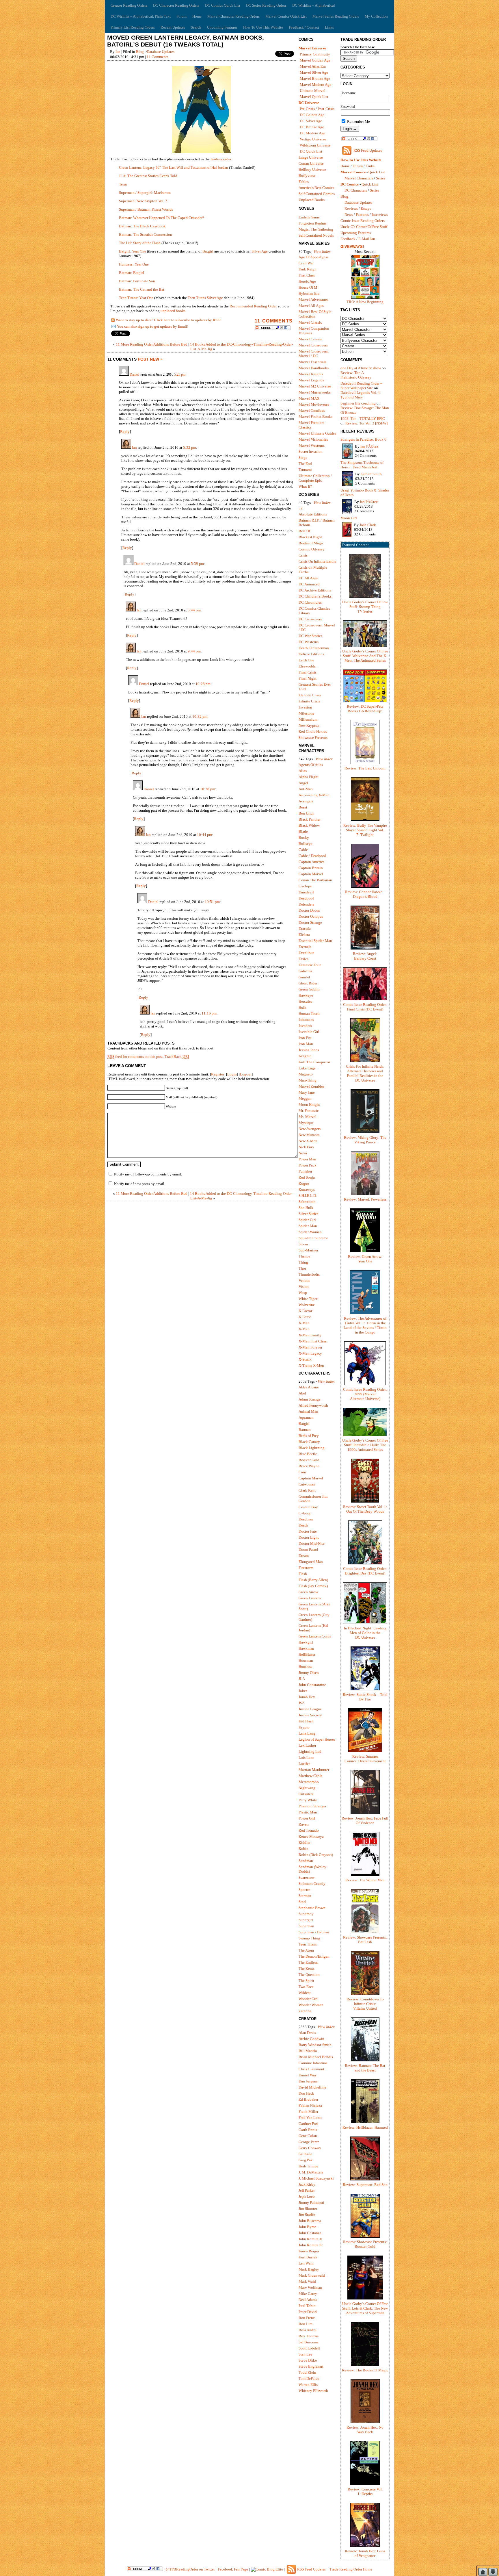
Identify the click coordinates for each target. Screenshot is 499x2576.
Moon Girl (349, 518)
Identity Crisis (310, 695)
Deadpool (306, 898)
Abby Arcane (309, 1387)
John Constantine (312, 1685)
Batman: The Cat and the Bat (142, 289)
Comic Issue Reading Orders (363, 221)
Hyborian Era (309, 293)
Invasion (305, 707)
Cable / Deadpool (312, 856)
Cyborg (305, 1513)
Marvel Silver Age (314, 72)
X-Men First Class (313, 1341)
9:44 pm (194, 651)
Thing (303, 1262)
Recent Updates (173, 27)
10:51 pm (212, 902)
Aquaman (306, 1417)
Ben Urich (307, 813)
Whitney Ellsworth (313, 2391)
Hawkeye (306, 995)
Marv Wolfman (310, 2287)
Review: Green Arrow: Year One (365, 1259)
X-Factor (305, 1311)
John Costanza (310, 2233)
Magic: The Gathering (316, 229)
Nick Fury (306, 1147)
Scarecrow (307, 1877)
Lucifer (304, 1764)
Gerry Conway (310, 2148)
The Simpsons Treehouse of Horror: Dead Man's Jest (362, 465)
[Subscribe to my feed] (113, 321)
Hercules (305, 1001)
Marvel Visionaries (313, 439)
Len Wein (306, 2263)
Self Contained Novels (316, 235)
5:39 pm (197, 564)
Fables (304, 182)
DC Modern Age (312, 133)
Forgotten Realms (312, 223)
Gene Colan (308, 2136)
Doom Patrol (308, 1550)
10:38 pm (208, 789)
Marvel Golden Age (315, 60)
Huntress (305, 1667)
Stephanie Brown (312, 1908)
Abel (302, 1393)
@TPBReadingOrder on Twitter (190, 2569)
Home (197, 16)
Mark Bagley (309, 2269)
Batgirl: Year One (133, 251)
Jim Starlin (307, 2215)
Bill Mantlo (308, 2051)
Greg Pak (306, 2160)
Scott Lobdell (309, 2348)
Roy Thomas (309, 2336)
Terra (123, 184)
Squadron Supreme (313, 1238)
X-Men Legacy (310, 1353)
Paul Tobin (307, 2306)
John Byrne (308, 2227)
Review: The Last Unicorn (365, 768)
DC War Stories (310, 636)
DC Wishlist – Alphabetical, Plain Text (141, 16)
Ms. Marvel (308, 1117)
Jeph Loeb (307, 2196)
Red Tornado (309, 1830)
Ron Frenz (307, 2318)
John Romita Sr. (311, 2245)
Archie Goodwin (311, 2039)
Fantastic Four (310, 965)
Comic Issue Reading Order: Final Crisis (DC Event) (365, 1007)
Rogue (304, 1183)
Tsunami (305, 470)
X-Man (304, 1323)
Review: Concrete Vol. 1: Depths (365, 2491)
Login (232, 1074)
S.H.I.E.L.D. (308, 1196)
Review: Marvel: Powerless (365, 1199)
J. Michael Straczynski (316, 2178)
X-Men (304, 1329)
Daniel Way (308, 2075)
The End (305, 464)
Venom (304, 1280)
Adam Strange (310, 1399)
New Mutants (309, 1135)
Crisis (303, 555)
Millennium (308, 719)
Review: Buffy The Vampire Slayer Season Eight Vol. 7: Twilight (365, 830)
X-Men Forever (310, 1347)
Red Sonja (307, 1177)
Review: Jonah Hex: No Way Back (365, 2430)
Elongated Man (311, 1562)
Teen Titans (197, 298)
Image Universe (311, 157)
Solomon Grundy (312, 1884)
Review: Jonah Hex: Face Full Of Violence (365, 1821)
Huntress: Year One (134, 264)
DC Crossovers (310, 619)
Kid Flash (306, 1721)
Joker (303, 1691)
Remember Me (358, 122)
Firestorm (306, 1568)
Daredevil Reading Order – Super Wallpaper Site (361, 386)
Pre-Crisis (307, 109)
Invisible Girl (309, 1032)
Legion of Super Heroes (317, 1739)
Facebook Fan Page (233, 2569)
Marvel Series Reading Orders (336, 16)
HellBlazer (307, 1654)
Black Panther (310, 819)
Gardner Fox (308, 2124)
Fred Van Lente (310, 2118)
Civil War (306, 263)
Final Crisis (308, 672)
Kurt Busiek (308, 2257)
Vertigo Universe (313, 139)
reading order (221, 159)
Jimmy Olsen (309, 1673)
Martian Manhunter (314, 1770)
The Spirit (306, 1981)
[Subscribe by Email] (113, 328)
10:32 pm (200, 716)
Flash (303, 1574)
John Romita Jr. (311, 2239)
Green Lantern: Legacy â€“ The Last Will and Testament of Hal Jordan (174, 167)
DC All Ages (308, 578)
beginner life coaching (358, 403)
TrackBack (177, 1057)
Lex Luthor (307, 1745)
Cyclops (305, 886)
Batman (305, 1430)
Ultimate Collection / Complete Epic (315, 478)
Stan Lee (305, 2354)
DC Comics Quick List (223, 5)
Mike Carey (308, 2294)
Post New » (150, 359)
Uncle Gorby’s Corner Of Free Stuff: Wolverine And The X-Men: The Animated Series (365, 656)
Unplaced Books (312, 200)
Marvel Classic (310, 322)
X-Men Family (310, 1335)
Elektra (304, 935)
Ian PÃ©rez (369, 446)
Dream (304, 1556)
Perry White (308, 1800)
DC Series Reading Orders (266, 5)
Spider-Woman (310, 1232)
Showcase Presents (313, 738)
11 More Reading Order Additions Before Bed (152, 344)
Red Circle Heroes (313, 731)
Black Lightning (312, 1448)
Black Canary (309, 1442)
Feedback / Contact (304, 27)
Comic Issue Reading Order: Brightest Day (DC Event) (365, 1571)
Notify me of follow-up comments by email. (148, 1174)
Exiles (304, 959)
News (349, 215)
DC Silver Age (311, 121)
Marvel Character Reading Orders (233, 16)
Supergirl (306, 1920)
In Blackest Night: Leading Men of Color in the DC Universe (365, 1633)
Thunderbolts (309, 1274)
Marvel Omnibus (312, 410)
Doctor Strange (310, 922)
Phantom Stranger (312, 1806)
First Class (307, 275)
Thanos (304, 1256)
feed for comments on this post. (136, 1057)
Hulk (302, 1007)
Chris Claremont (311, 2069)
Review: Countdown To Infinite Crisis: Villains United (365, 2004)
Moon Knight (309, 1105)
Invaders (305, 1026)
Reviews (351, 208)
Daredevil (306, 892)
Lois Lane (306, 1758)
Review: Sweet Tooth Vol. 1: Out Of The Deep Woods (365, 1509)
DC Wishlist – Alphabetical (314, 5)
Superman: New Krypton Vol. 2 (143, 201)
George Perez (309, 2142)
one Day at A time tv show (361, 368)
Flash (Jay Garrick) (313, 1586)
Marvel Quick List (314, 97)
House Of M (308, 287)
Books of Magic (311, 543)
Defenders (306, 904)
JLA (302, 1679)
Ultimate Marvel (313, 91)
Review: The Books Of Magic (365, 2370)
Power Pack (308, 1165)
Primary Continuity (315, 54)
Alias (303, 771)
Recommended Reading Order (253, 306)
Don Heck (306, 2093)
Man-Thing (308, 1080)
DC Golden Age (312, 115)
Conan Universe (311, 163)
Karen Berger (309, 2251)
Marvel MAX (309, 398)
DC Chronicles (310, 602)
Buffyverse (307, 176)
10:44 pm (204, 835)
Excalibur (306, 953)
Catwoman (307, 1484)
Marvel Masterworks (315, 392)
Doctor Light (309, 1537)
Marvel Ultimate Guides (317, 433)
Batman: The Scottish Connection (146, 234)
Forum (181, 16)
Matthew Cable (311, 1776)
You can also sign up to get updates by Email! (153, 326)
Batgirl (208, 251)
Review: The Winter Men (365, 1880)
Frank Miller (308, 2112)
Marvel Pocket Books (315, 417)
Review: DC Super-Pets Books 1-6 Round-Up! (365, 709)
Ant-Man (306, 789)
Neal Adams (308, 2300)
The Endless (308, 1962)
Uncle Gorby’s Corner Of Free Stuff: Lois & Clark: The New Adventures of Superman (365, 2308)
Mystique (306, 1123)
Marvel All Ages (311, 306)
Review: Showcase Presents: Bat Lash (365, 1940)
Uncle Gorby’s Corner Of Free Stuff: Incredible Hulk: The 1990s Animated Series (365, 1445)
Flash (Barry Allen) (313, 1580)
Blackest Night (310, 537)
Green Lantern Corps (315, 1636)
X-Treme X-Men (311, 1365)
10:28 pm (203, 684)
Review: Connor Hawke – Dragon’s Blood (365, 894)
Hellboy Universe (312, 169)
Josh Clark (368, 525)
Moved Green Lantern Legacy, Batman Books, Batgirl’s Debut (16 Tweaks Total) (186, 41)
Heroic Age (307, 281)
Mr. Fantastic (309, 1111)
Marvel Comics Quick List (286, 16)
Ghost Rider (308, 983)
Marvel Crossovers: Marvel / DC (314, 354)
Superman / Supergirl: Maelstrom (145, 193)
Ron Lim (306, 2324)
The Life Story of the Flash (140, 243)
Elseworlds (307, 666)
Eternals (305, 947)
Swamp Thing (309, 1938)
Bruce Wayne (309, 1466)
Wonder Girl (308, 1999)
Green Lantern (310, 1598)
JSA (302, 1703)
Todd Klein (307, 2372)
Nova (303, 1153)
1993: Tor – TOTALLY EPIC (363, 419)
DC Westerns (309, 642)
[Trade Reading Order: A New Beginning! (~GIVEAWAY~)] (365, 298)
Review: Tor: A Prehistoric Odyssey (356, 375)
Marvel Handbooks (314, 368)
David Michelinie (312, 2087)
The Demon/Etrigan (314, 1956)
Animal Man (308, 1411)
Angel (303, 783)
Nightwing (307, 1788)
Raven (304, 1824)
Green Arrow (308, 1592)
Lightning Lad (310, 1751)
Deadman (306, 1519)
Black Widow (309, 825)
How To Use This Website (263, 27)
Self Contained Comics (317, 194)
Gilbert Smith (371, 474)
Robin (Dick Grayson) (316, 1855)
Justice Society (310, 1715)
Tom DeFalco (309, 2379)
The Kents (307, 1968)
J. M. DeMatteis (311, 2172)
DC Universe (309, 103)
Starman (305, 1896)
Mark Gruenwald (312, 2275)
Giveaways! (352, 247)
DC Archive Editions (315, 590)
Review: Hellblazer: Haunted (365, 2127)
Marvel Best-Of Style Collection (315, 314)
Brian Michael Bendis (316, 2057)
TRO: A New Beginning (365, 302)
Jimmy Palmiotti (311, 2203)
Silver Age (260, 251)
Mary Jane (307, 1092)
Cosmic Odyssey (312, 549)
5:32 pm (190, 447)
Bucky (304, 838)
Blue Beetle (308, 1454)
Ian (118, 52)
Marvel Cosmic (311, 339)
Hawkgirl (306, 1642)
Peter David (308, 2312)
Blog (140, 52)
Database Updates (161, 52)
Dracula (305, 929)
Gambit (304, 977)
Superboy (306, 1914)
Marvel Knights (311, 374)
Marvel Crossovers (313, 345)
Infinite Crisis (309, 701)
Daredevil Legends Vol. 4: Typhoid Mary (361, 395)
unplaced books (173, 311)
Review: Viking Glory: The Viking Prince (365, 1140)
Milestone (307, 713)
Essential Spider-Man (315, 941)
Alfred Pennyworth (313, 1405)
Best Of (304, 531)
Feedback (348, 239)
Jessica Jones (309, 1050)
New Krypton (309, 725)
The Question (309, 1975)
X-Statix (305, 1359)
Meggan (305, 1098)
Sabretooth (307, 1202)
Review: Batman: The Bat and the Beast (365, 2068)
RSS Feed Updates (368, 150)
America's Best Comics (316, 188)
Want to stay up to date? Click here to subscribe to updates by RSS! (168, 320)
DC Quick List (311, 151)
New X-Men (308, 1141)
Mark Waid (307, 2281)
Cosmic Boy (308, 1507)
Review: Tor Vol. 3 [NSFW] (366, 423)
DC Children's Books (315, 596)
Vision (304, 1287)
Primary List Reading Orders (133, 27)
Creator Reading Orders (129, 5)
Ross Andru (308, 2330)
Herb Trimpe (308, 2166)
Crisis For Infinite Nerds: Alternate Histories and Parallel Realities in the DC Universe (365, 1073)
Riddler (305, 1842)
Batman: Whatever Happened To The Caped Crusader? (162, 218)
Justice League (310, 1709)
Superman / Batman (314, 1932)
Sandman (306, 1861)
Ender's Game (309, 217)
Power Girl (307, 1818)
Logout (246, 1074)
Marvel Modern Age (315, 85)
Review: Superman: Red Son (365, 2185)
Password (348, 106)
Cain (302, 1472)
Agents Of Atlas (311, 765)
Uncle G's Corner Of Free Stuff (364, 227)
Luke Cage (307, 1068)
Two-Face (306, 1987)
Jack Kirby (307, 2184)
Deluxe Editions (311, 654)
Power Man (307, 1159)
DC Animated (309, 584)
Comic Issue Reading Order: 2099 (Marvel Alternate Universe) (365, 1394)
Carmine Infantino (313, 2063)
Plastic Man (308, 1812)
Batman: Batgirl (132, 273)
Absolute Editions (313, 514)
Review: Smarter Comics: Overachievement (365, 1759)
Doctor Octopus (311, 916)
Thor (302, 1268)
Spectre (304, 1890)
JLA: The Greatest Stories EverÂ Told (148, 176)
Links (329, 27)
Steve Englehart (311, 2366)
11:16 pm (209, 1013)
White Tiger (308, 1299)
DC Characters (356, 190)
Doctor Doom (309, 910)
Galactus (305, 971)
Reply (125, 432)
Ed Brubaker (308, 2099)
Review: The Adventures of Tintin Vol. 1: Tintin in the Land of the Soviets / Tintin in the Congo (365, 1325)
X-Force (305, 1317)
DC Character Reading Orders (176, 5)
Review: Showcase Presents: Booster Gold (365, 2244)
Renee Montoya (311, 1836)
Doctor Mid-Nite (312, 1543)
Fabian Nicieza (310, 2105)
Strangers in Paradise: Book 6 (363, 439)
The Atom (306, 1950)
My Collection (376, 16)
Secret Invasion (311, 451)
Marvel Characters (359, 178)
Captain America (312, 862)
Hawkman (306, 1648)
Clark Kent (307, 1490)
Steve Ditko (308, 2360)
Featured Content (355, 545)
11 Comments (158, 57)
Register (218, 1074)
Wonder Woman (311, 2005)
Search (196, 27)
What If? (305, 486)
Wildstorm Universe (315, 145)
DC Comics (350, 184)
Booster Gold (309, 1460)
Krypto (304, 1727)
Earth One (306, 660)
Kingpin (305, 1056)
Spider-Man (308, 1226)
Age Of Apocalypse (314, 257)
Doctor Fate (308, 1531)
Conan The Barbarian (315, 880)
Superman (306, 1926)
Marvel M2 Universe (315, 386)
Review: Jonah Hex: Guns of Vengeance (365, 2553)
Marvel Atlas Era (313, 66)
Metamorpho (309, 1782)
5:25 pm (180, 375)
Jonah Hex (307, 1697)
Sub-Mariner (308, 1250)
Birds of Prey (309, 1436)
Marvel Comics (353, 172)
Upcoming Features (222, 27)
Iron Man (306, 1044)
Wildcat (305, 1993)
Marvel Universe (312, 48)
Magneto (306, 1074)
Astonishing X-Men (314, 795)
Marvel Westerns (312, 445)
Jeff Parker (307, 2190)
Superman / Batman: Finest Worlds (146, 209)
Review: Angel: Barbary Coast (365, 956)
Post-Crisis (326, 109)
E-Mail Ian (367, 239)
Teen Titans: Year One (136, 298)
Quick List (377, 172)
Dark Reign (308, 269)
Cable (303, 850)
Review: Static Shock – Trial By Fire (365, 1697)
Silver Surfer (308, 1214)
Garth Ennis (308, 2130)
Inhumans (306, 1020)
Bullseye (306, 844)
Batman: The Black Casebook (142, 226)
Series (381, 178)
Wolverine (307, 1305)
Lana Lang (307, 1733)
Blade (303, 831)
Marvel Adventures (313, 299)
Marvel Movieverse (314, 404)
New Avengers (310, 1129)
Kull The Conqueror (314, 1062)
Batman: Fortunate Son (137, 281)
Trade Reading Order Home (351, 2569)
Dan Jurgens (308, 2081)
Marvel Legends (311, 380)
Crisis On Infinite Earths (317, 561)
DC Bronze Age (312, 127)
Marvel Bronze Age (315, 78)
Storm (303, 1244)
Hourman (306, 1660)
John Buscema (310, 2221)
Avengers (306, 801)
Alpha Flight (309, 777)
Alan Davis (307, 2033)
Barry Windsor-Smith (315, 2045)
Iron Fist (305, 1038)
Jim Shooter (308, 2209)
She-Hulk (306, 1208)
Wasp (303, 1293)
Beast (303, 807)
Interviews (380, 215)
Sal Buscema (309, 2342)
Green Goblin (309, 989)
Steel (302, 1902)
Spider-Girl (307, 1220)
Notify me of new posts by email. (140, 1184)
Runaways (307, 1189)
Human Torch (309, 1013)
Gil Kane (306, 2154)
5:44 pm (194, 610)
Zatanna (305, 2011)
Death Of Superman (314, 648)
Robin (304, 1849)
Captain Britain (311, 868)
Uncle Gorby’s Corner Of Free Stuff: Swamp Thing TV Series (365, 607)
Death (303, 1525)
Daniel (134, 375)
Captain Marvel (311, 874)
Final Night (308, 678)
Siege (303, 458)
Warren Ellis (308, 2385)
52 (301, 508)
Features (362, 215)
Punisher (305, 1171)
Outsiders (306, 1794)
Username (348, 93)
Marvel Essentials (312, 362)
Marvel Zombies (311, 1086)
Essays (366, 208)
